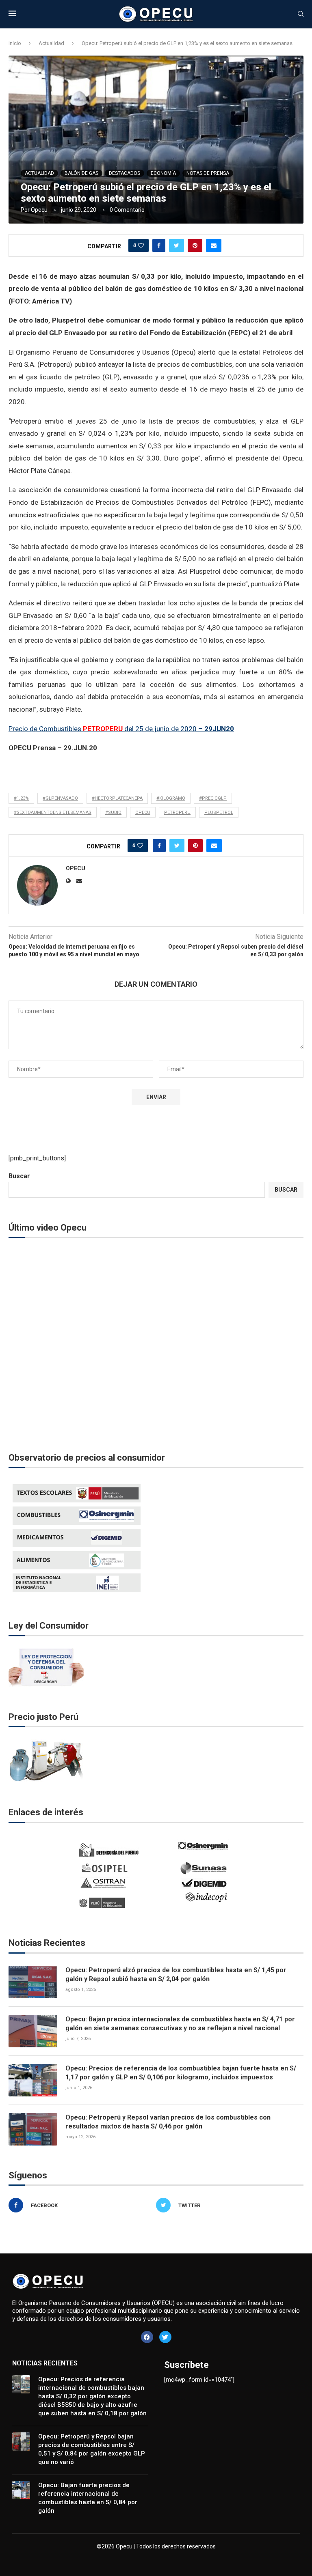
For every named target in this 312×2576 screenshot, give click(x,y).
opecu (143, 812)
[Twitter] (165, 2337)
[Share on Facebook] (159, 245)
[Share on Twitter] (177, 245)
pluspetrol (219, 812)
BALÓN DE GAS (81, 173)
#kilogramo (171, 798)
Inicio (15, 43)
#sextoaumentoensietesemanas (53, 812)
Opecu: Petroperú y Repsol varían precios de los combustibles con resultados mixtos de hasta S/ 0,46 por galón (168, 2122)
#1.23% (21, 798)
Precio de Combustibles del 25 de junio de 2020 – (121, 729)
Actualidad (51, 43)
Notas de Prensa (208, 173)
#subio (113, 812)
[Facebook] (147, 2337)
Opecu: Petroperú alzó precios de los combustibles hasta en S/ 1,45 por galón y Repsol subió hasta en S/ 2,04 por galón (176, 1975)
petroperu (177, 812)
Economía (163, 173)
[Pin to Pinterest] (195, 245)
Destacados (125, 173)
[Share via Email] (214, 245)
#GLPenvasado (60, 798)
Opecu (39, 210)
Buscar (19, 1176)
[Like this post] (141, 245)
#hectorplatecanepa (117, 798)
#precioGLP (213, 798)
